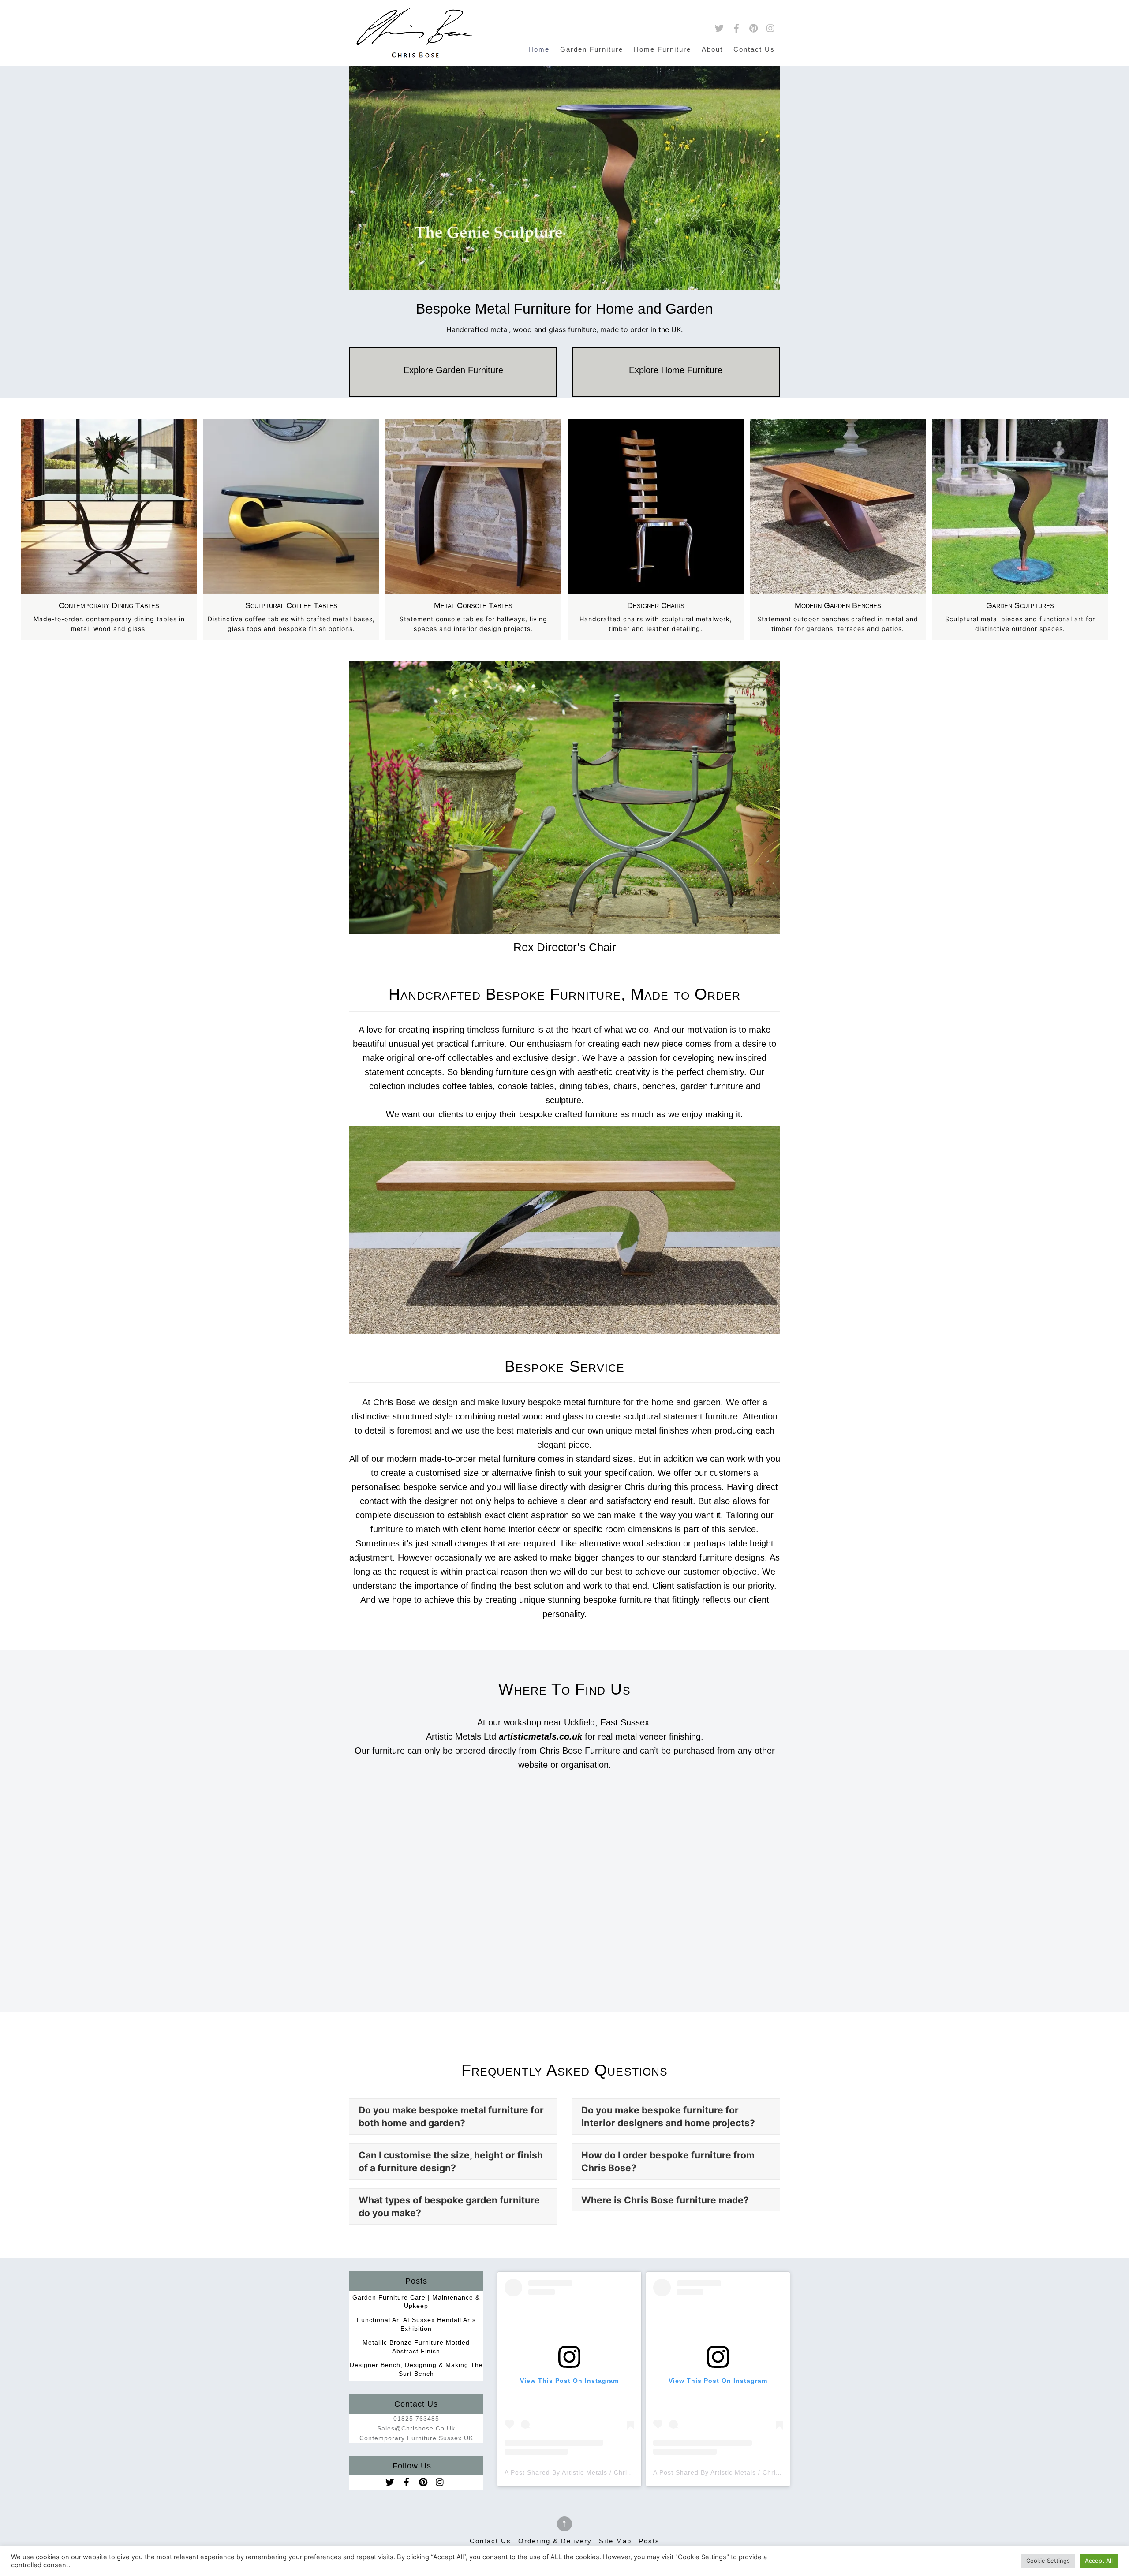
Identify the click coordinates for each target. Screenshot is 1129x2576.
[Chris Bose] (415, 52)
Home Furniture (662, 49)
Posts (649, 2541)
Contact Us (754, 49)
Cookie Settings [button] (1048, 2561)
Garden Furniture (592, 49)
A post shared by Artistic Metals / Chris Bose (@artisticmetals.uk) (611, 2472)
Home (539, 49)
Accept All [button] (1099, 2561)
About (712, 49)
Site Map (615, 2541)
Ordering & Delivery (555, 2541)
